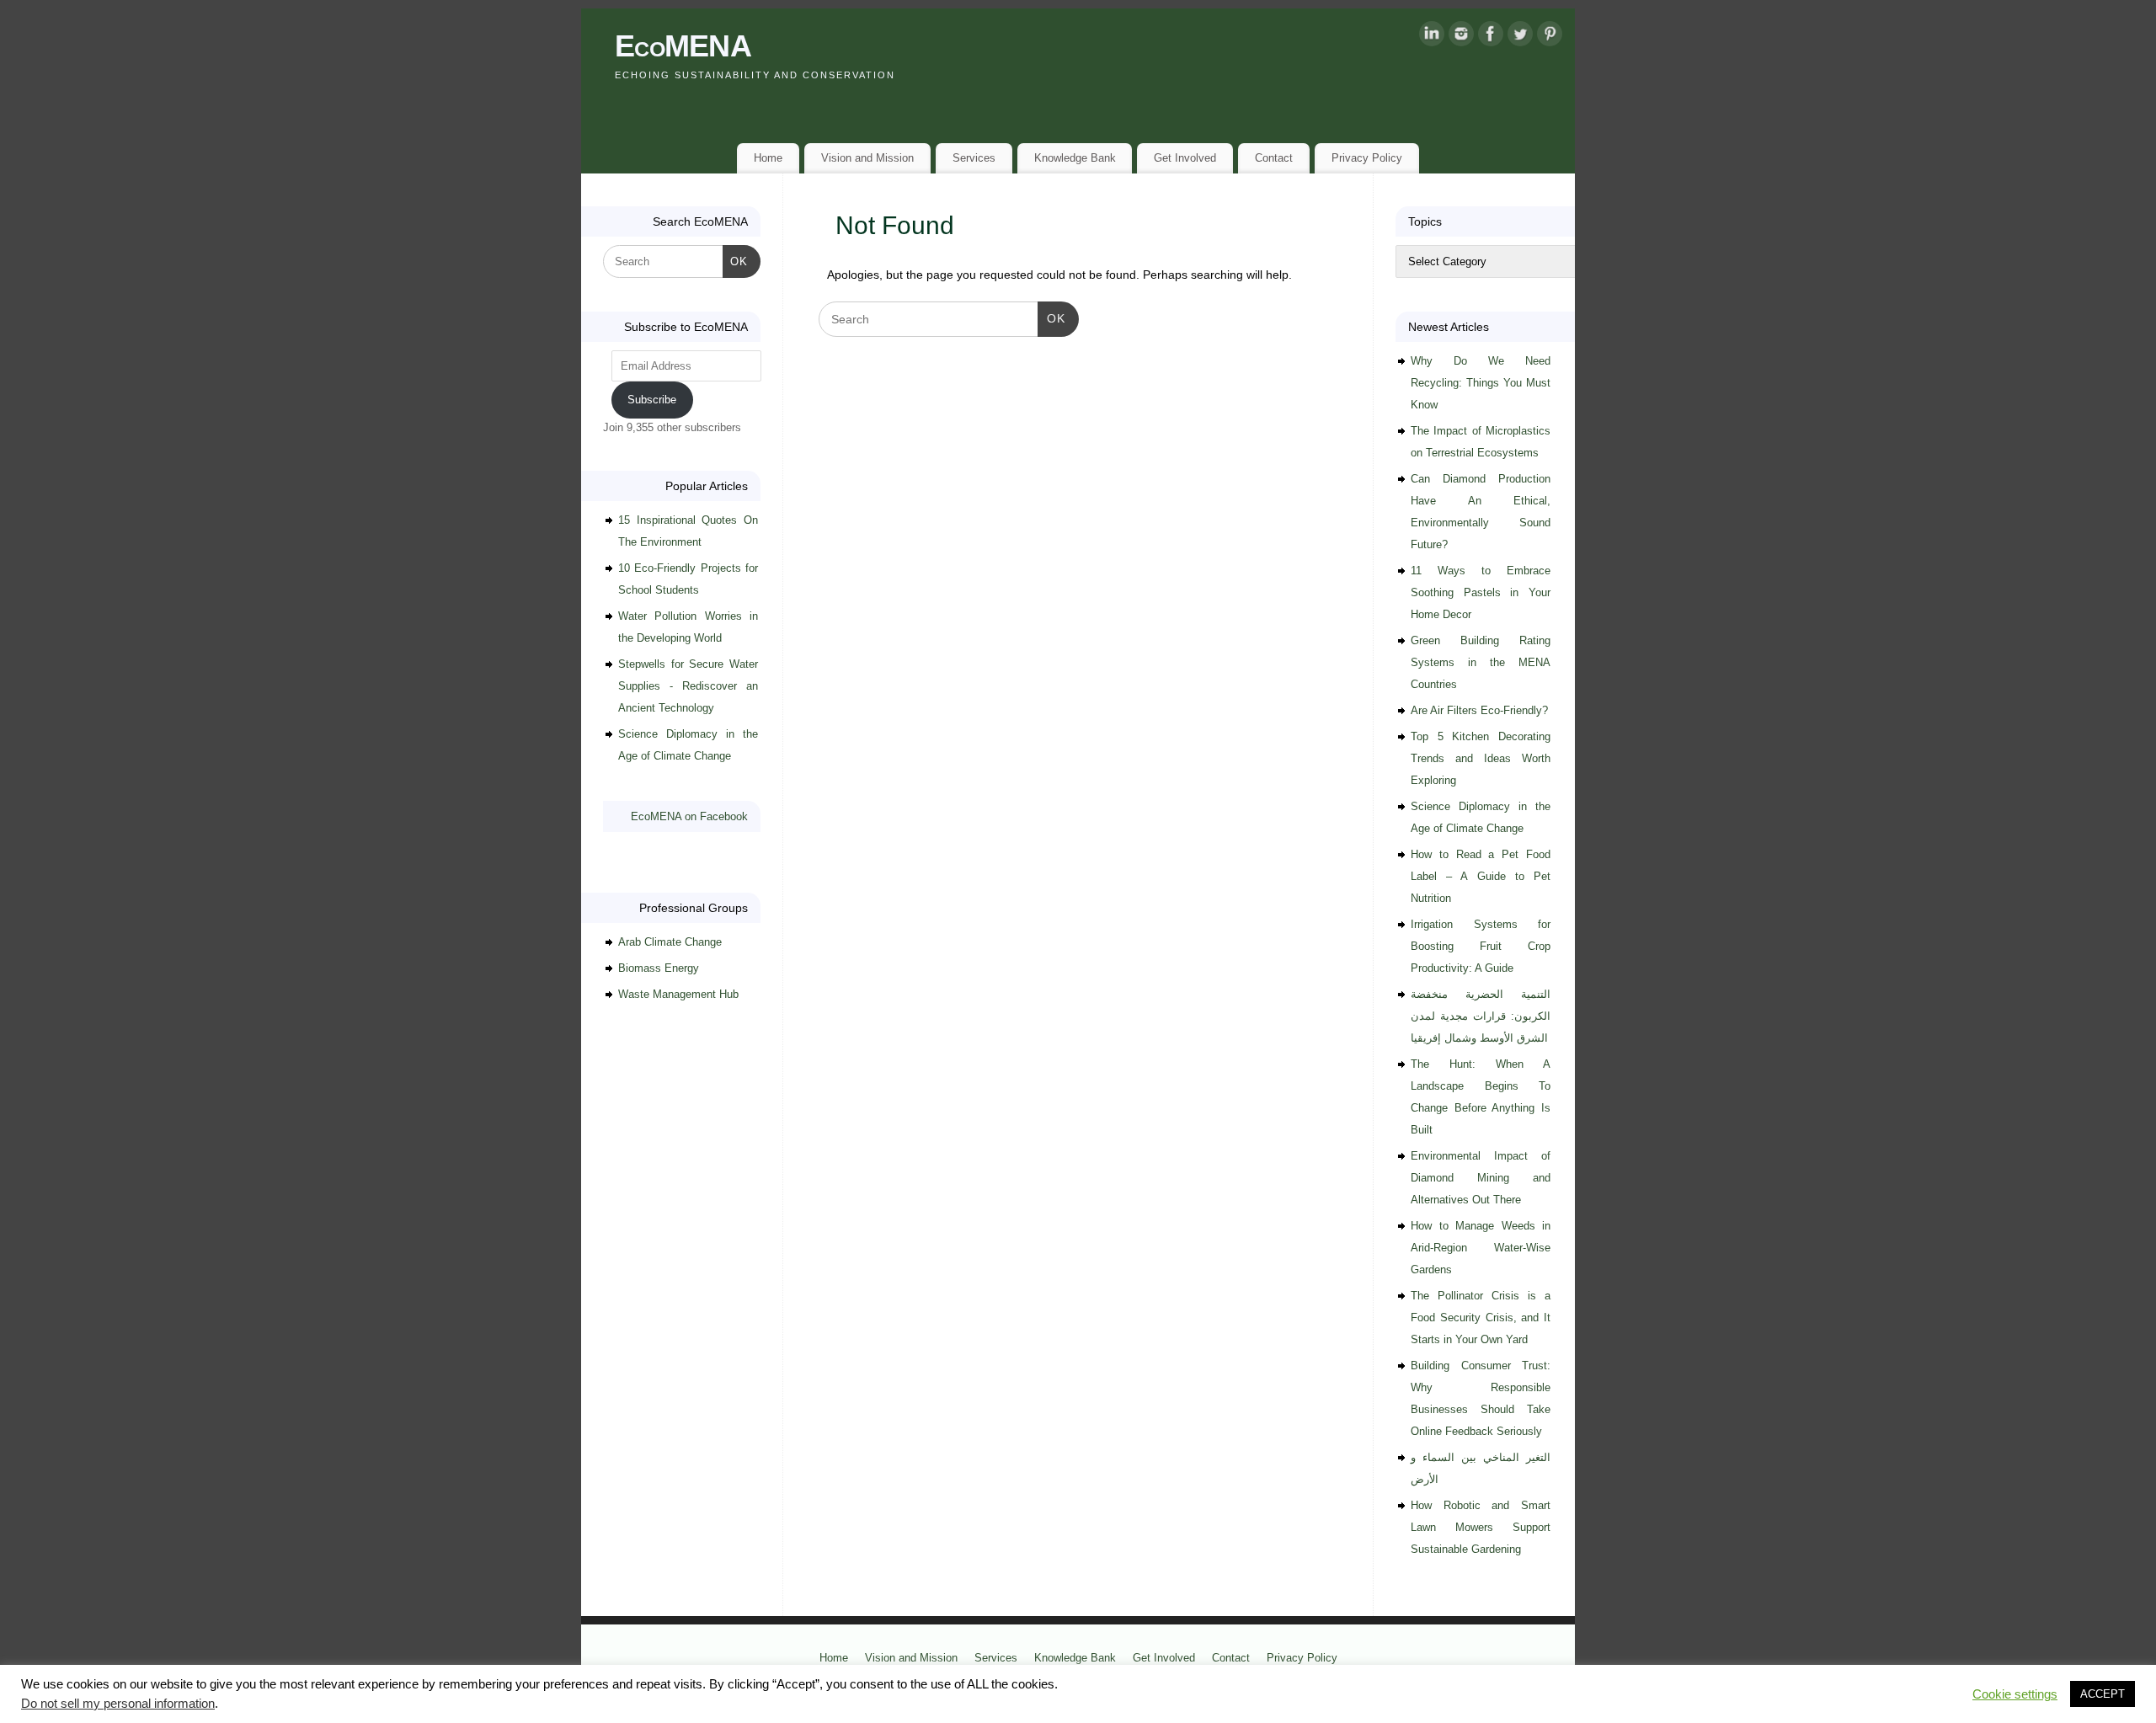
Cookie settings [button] (2015, 1694)
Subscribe (652, 400)
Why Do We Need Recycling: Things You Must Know (1481, 383)
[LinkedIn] (1432, 37)
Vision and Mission (867, 158)
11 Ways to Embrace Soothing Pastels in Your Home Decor (1481, 592)
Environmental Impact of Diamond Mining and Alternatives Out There (1481, 1178)
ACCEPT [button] (2103, 1694)
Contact (1274, 158)
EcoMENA (683, 46)
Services (974, 158)
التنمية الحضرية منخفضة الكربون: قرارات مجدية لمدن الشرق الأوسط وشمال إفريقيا (1481, 1016)
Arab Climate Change (670, 942)
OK (1051, 318)
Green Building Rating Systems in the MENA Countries (1481, 662)
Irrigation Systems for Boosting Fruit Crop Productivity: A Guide (1481, 946)
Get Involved (1185, 158)
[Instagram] (1461, 37)
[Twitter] (1520, 37)
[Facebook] (1491, 37)
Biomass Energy (659, 968)
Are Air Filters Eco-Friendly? (1479, 710)
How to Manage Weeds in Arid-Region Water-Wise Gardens (1481, 1248)
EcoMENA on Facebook (689, 816)
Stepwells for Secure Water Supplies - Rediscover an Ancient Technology (688, 686)
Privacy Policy (1367, 158)
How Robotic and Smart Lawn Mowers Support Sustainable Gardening (1481, 1527)
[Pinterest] (1550, 37)
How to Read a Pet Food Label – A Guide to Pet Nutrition (1481, 876)
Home (768, 158)
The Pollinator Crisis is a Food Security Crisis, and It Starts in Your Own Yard (1481, 1318)
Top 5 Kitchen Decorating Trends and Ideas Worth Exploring (1481, 758)
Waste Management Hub (678, 994)
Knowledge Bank (1075, 158)
